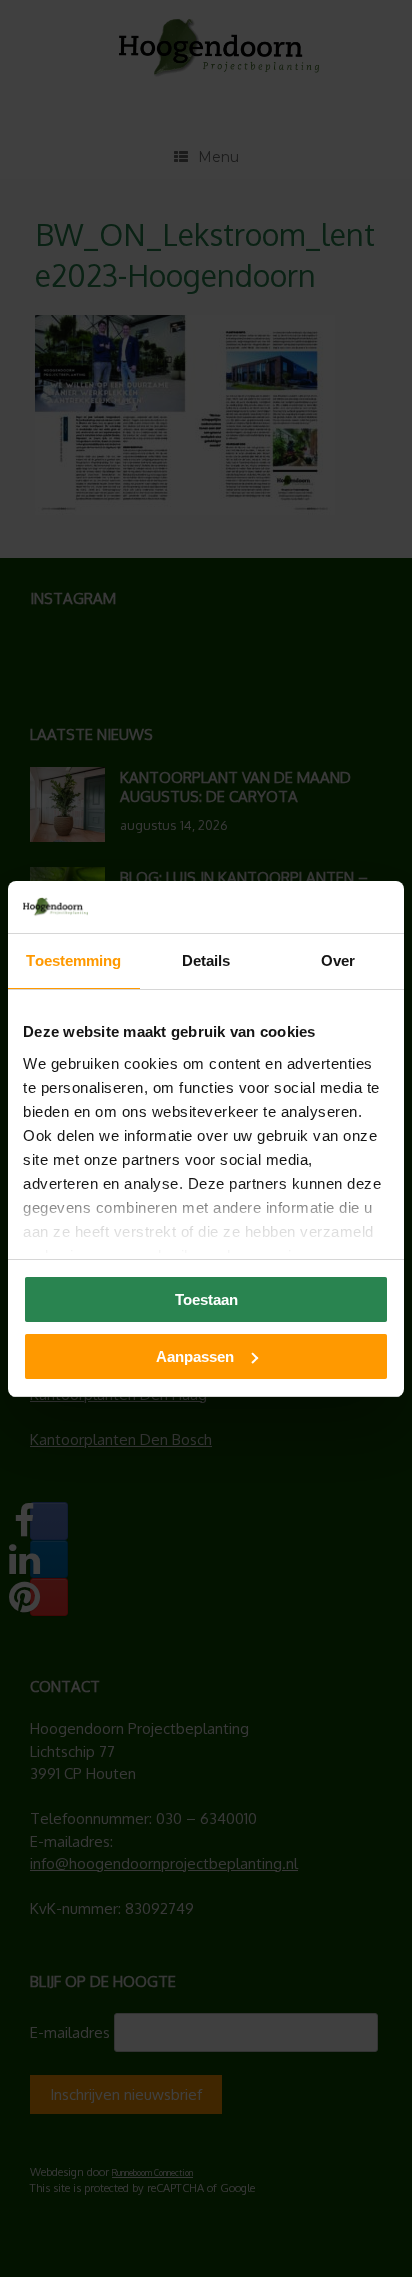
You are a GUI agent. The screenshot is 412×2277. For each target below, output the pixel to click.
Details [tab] (206, 960)
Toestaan (206, 1299)
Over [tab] (338, 960)
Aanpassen (195, 1356)
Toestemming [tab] (73, 960)
